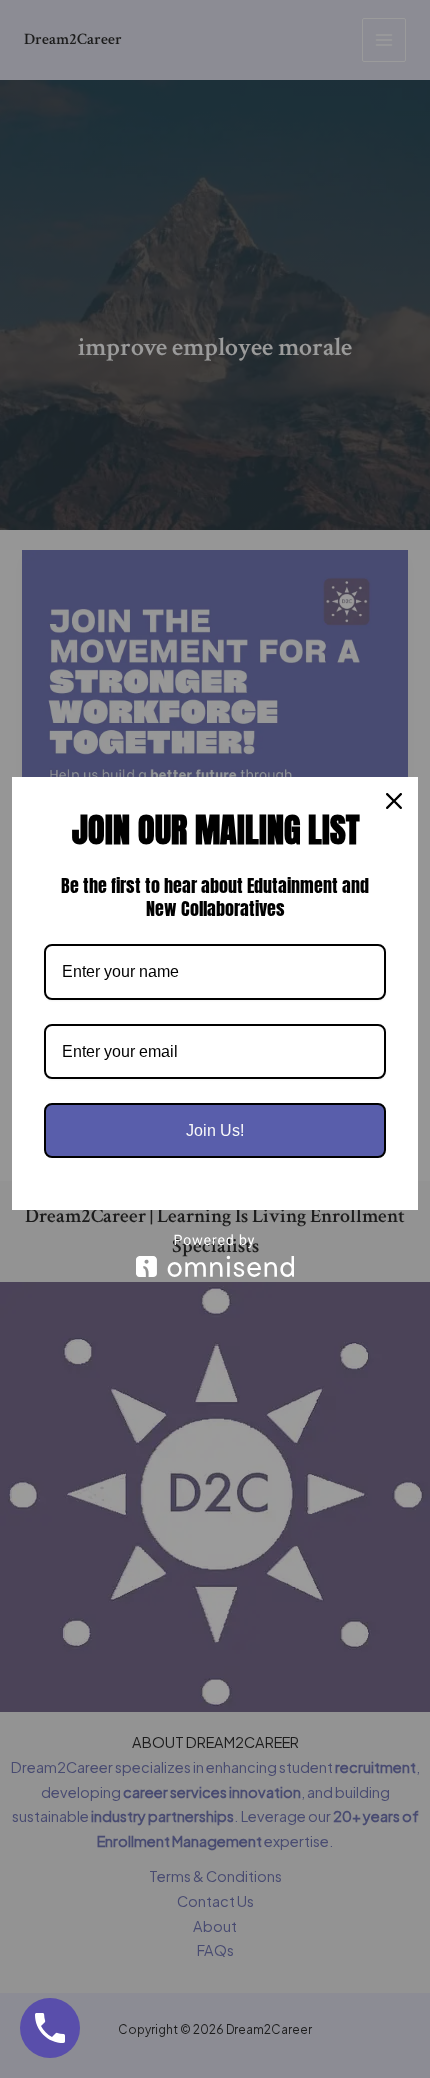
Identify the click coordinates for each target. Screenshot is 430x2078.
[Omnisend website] (215, 1255)
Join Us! (215, 1130)
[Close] (394, 801)
